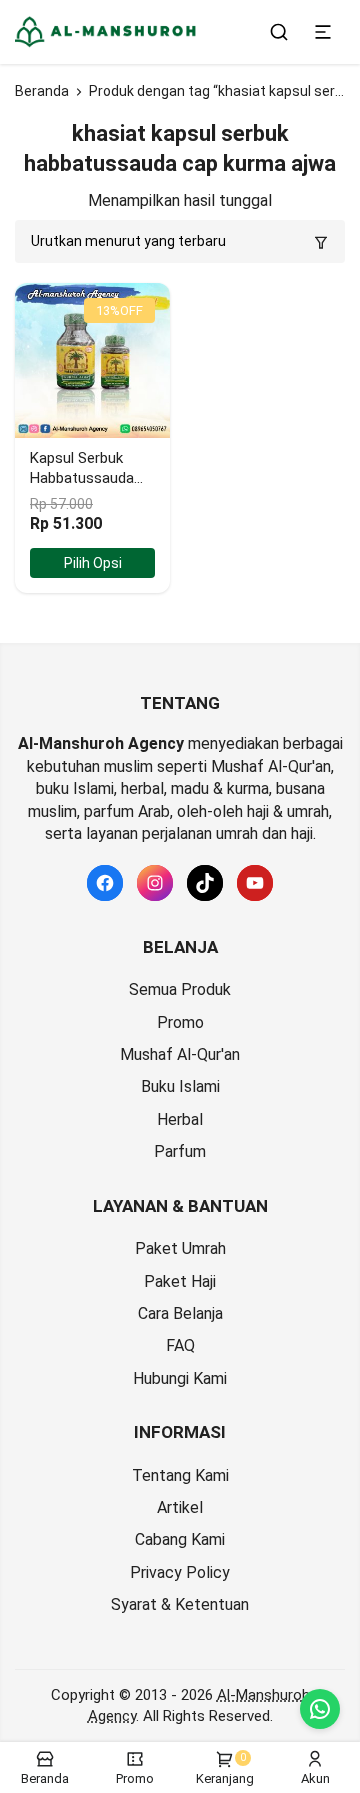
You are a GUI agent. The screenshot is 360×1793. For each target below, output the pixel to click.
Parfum (180, 1151)
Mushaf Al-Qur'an (180, 1054)
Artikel (180, 1507)
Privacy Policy (180, 1572)
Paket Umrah (180, 1248)
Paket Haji (180, 1281)
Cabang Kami (180, 1539)
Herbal (180, 1119)
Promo (180, 1022)
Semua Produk (180, 989)
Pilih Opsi (93, 563)
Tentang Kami (180, 1475)
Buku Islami (180, 1086)
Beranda (42, 91)
